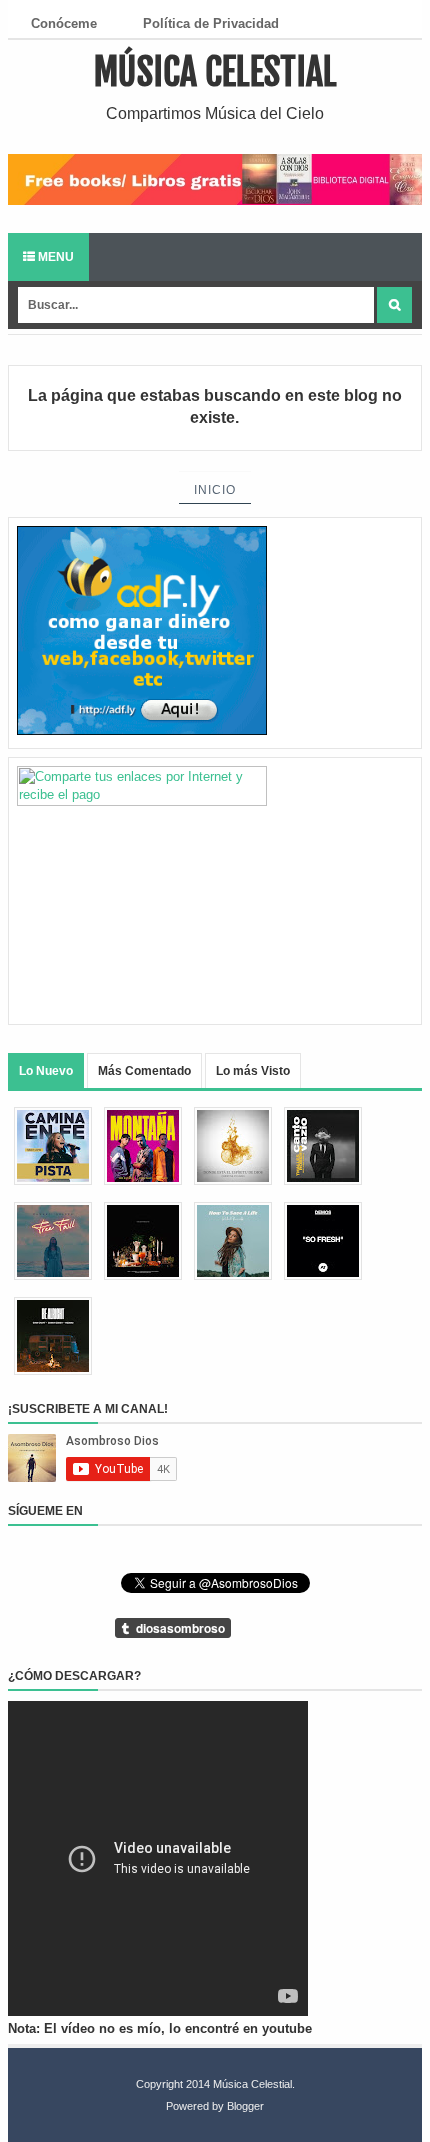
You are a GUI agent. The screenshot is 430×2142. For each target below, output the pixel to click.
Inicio (215, 490)
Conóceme (64, 23)
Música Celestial (215, 72)
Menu (54, 257)
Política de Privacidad (211, 23)
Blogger (245, 2106)
